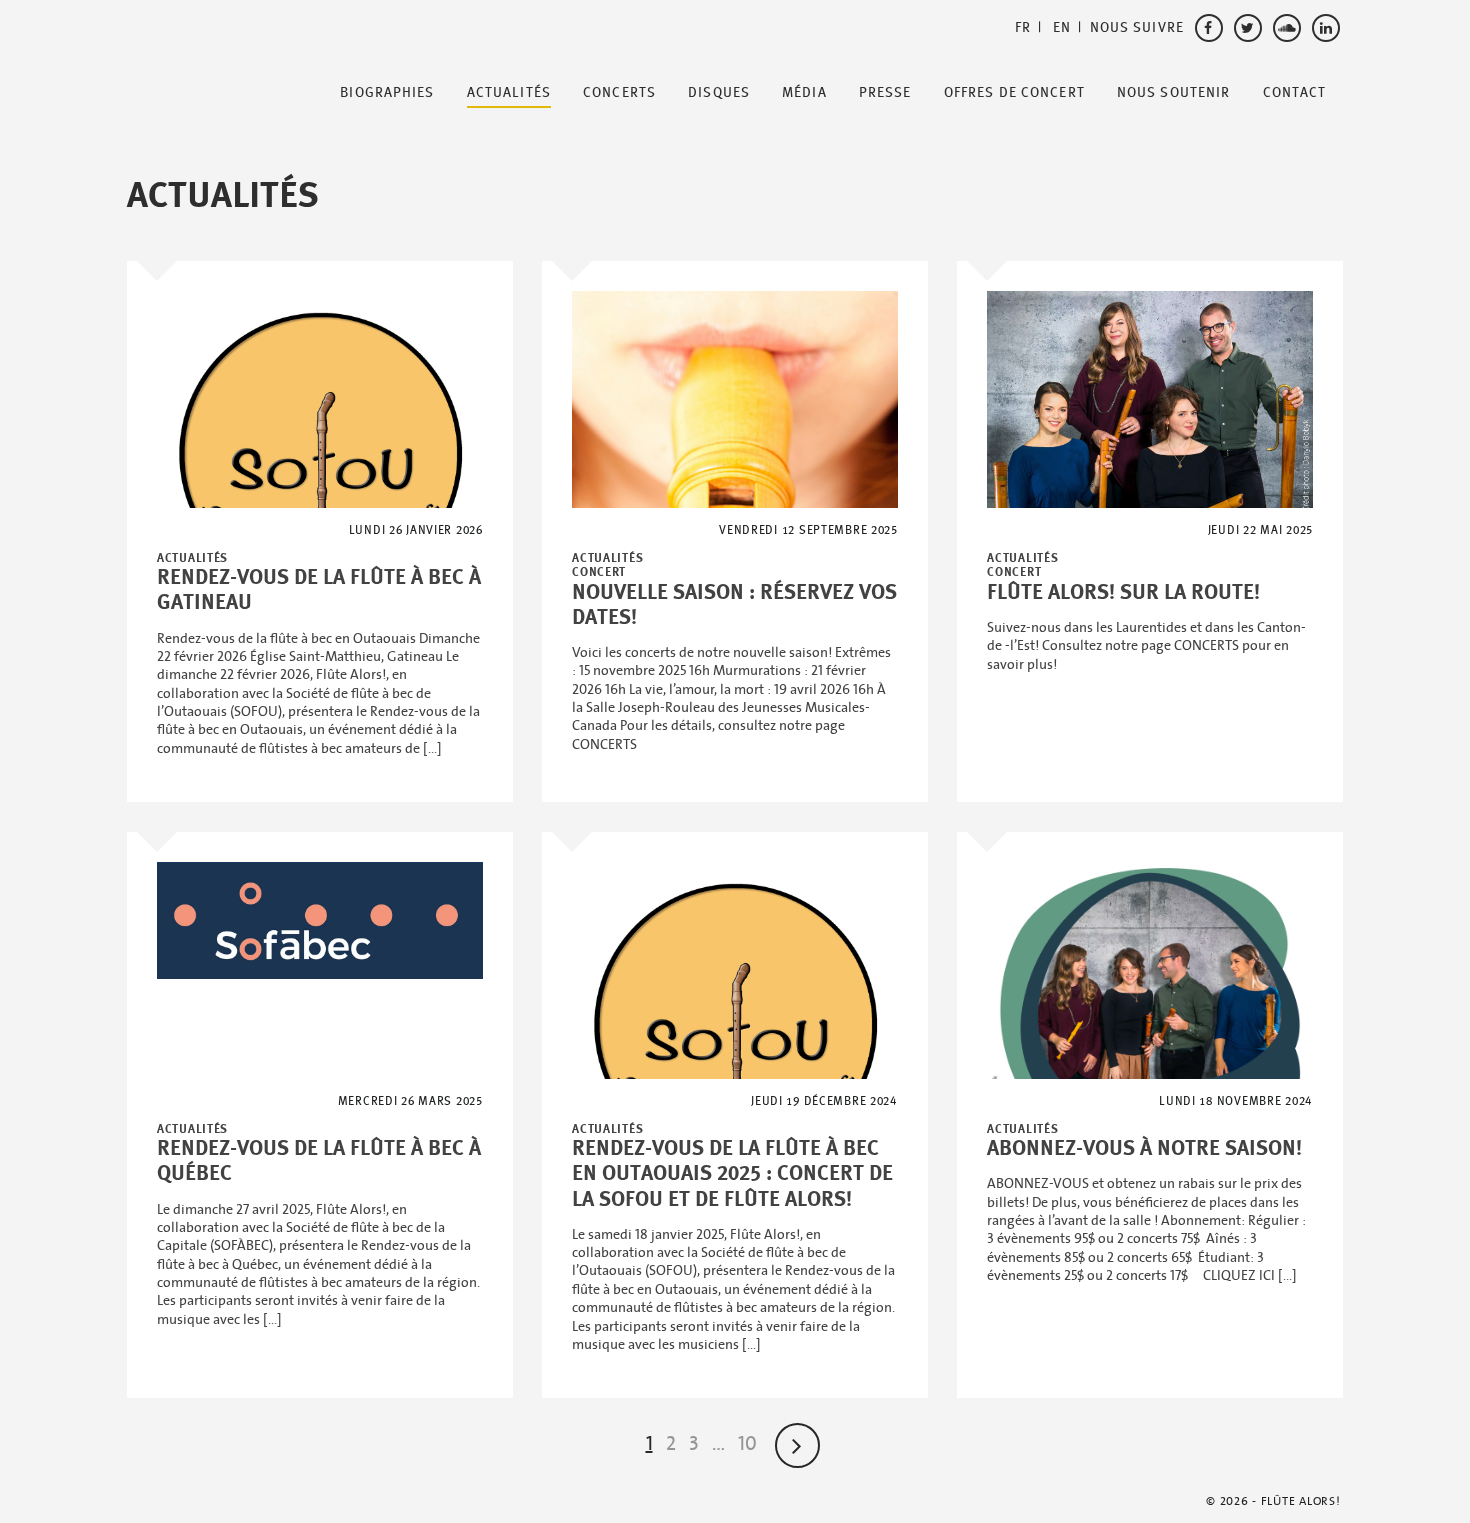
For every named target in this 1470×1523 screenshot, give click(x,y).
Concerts (619, 93)
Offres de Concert (1014, 93)
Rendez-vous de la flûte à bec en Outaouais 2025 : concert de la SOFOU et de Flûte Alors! (732, 1173)
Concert (599, 572)
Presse (885, 93)
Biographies (387, 93)
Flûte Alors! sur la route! (1123, 592)
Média (804, 93)
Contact (1295, 93)
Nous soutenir (1174, 93)
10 (747, 1443)
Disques (719, 93)
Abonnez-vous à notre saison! (1144, 1148)
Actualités (509, 93)
